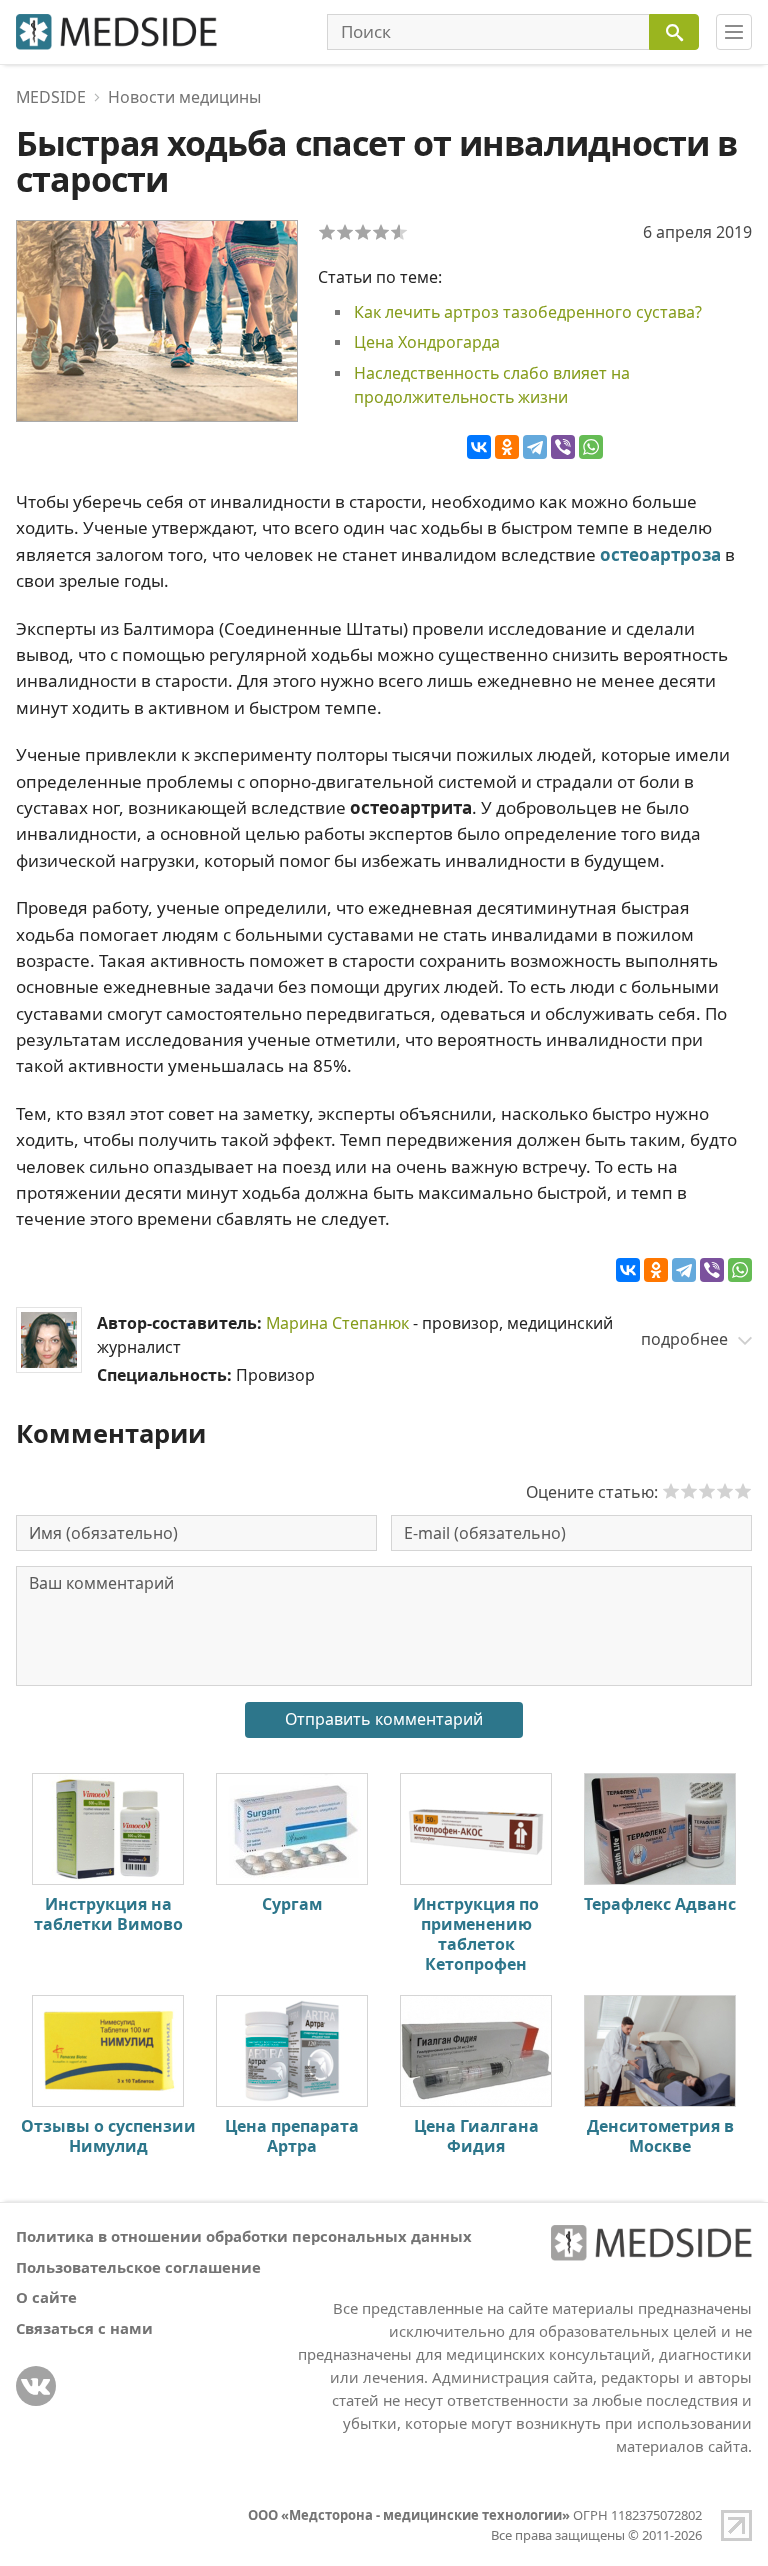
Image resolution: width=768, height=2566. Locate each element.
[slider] (707, 1491)
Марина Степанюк (337, 1323)
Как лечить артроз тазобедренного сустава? (528, 312)
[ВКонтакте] (479, 447)
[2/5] (345, 232)
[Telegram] (535, 447)
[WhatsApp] (591, 447)
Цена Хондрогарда (427, 342)
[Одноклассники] (507, 447)
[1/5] (327, 232)
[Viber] (563, 447)
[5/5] (399, 232)
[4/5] (381, 232)
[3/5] (363, 232)
